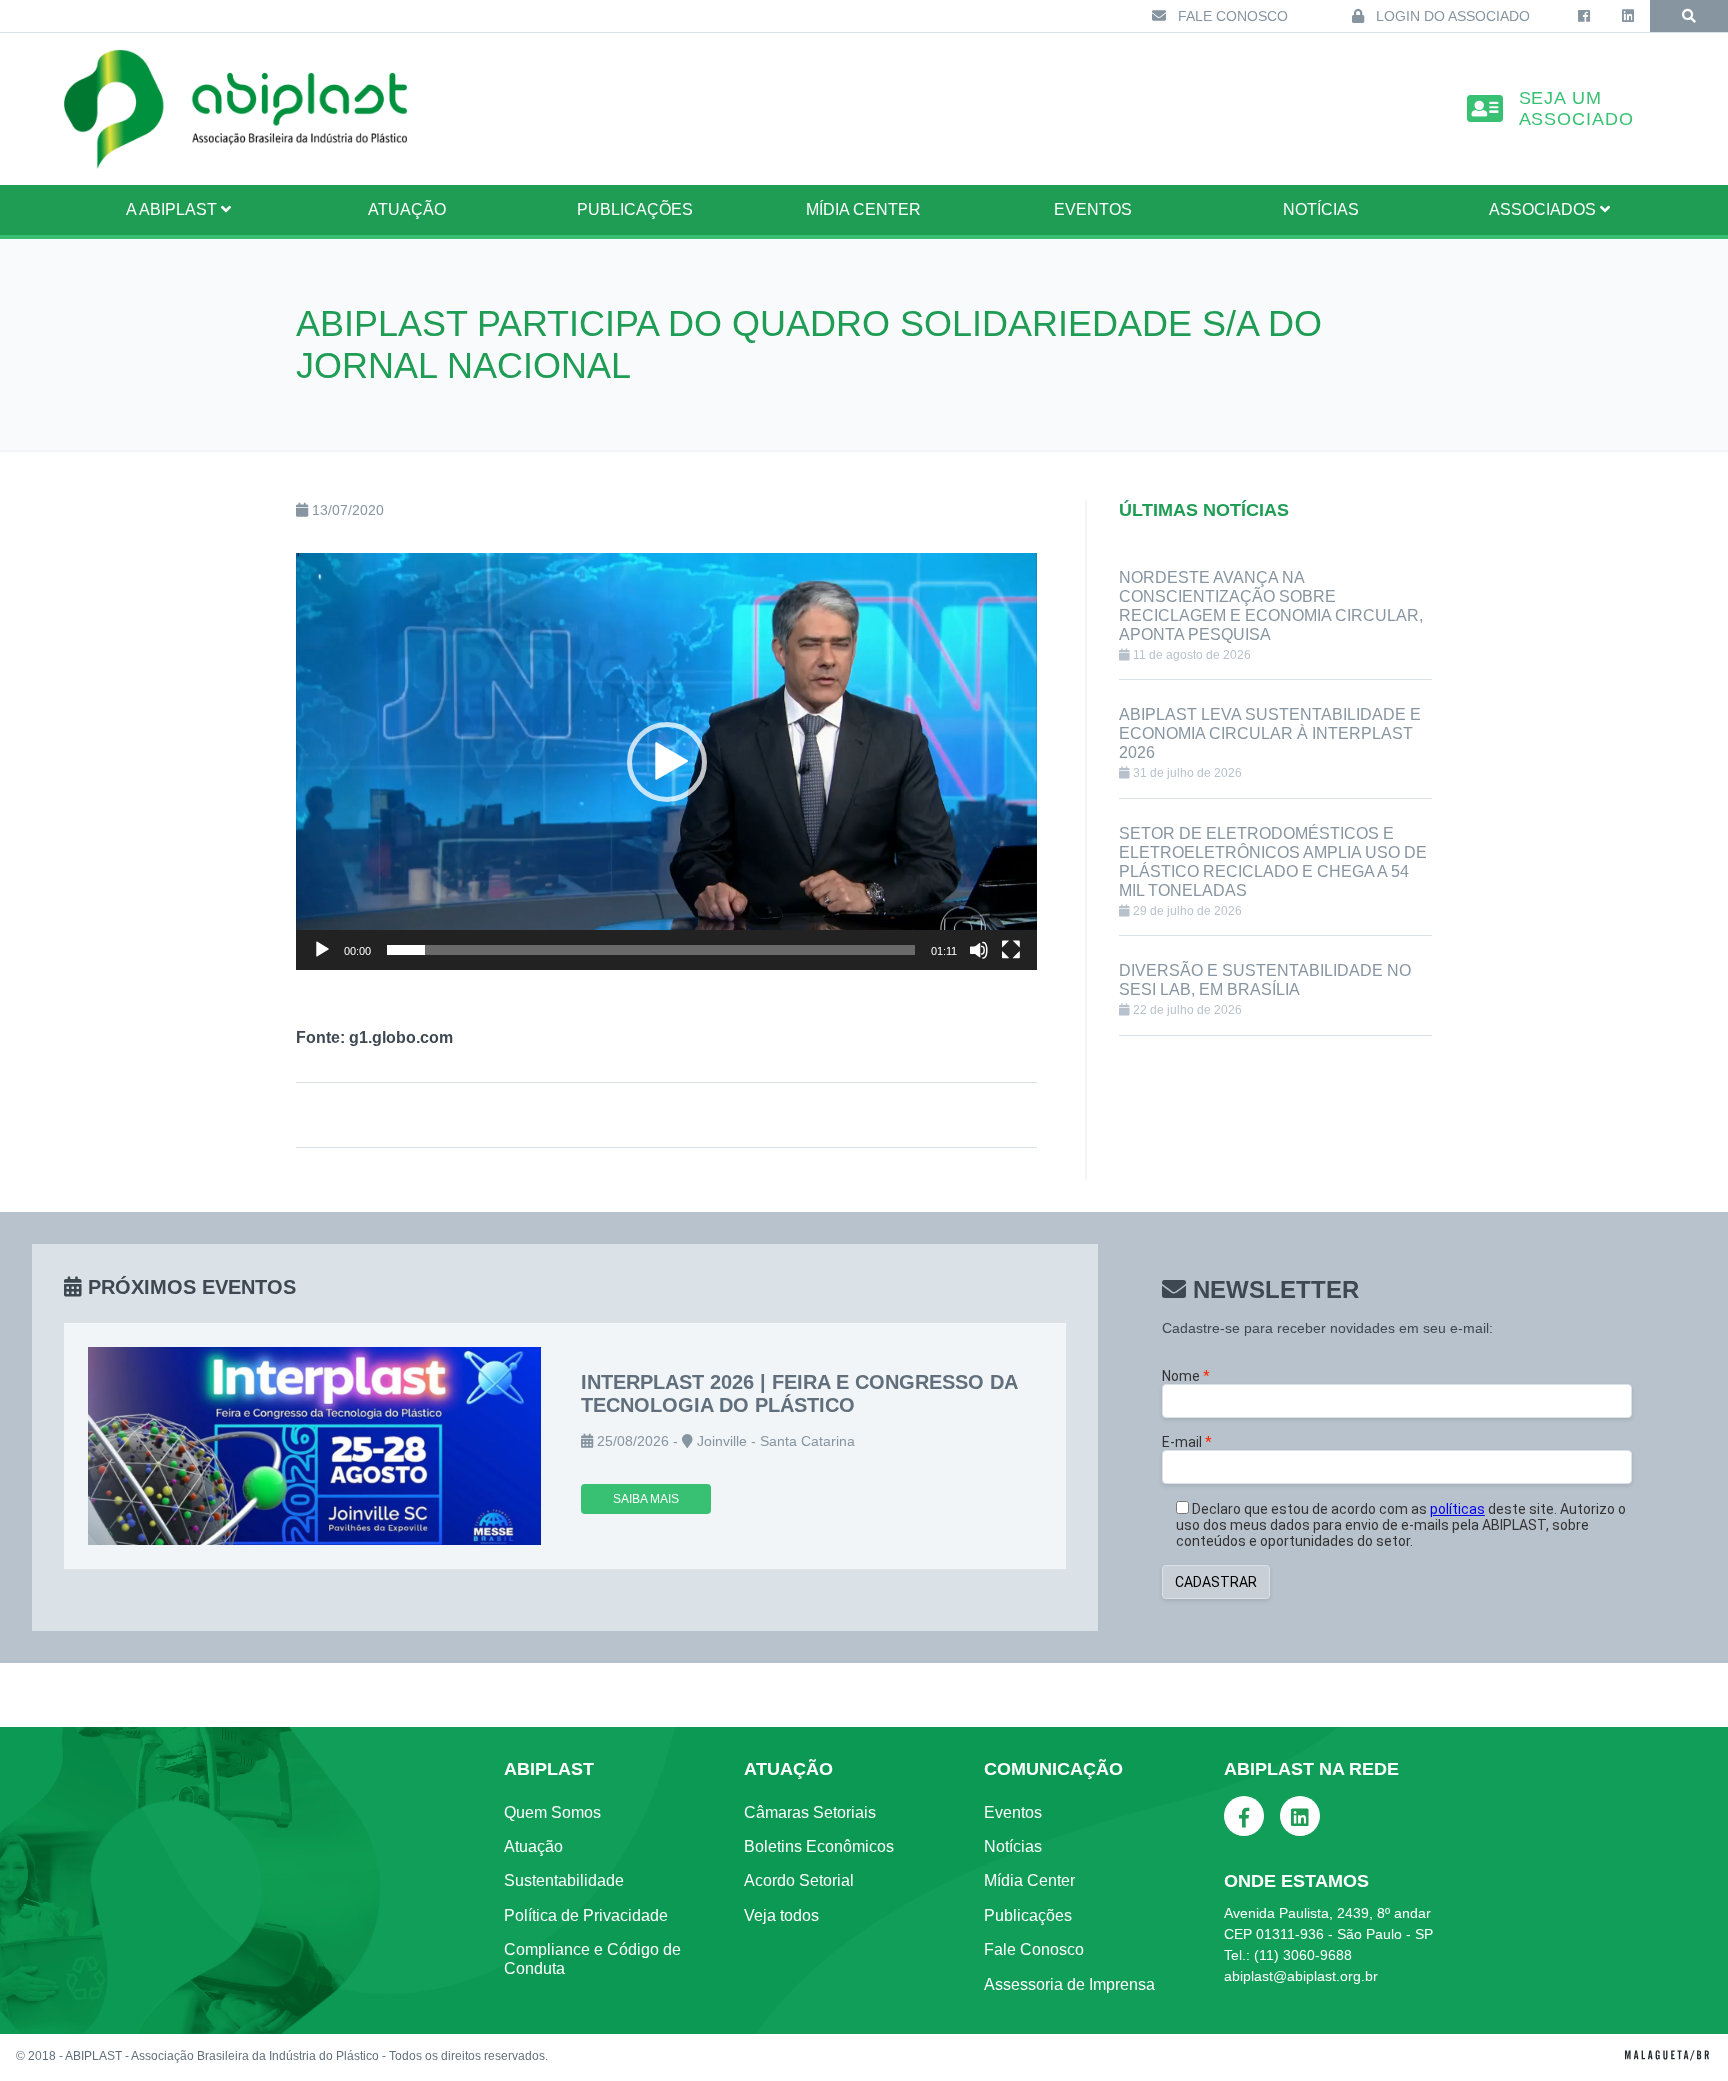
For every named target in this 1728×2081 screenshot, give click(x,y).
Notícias (1321, 209)
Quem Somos (552, 1812)
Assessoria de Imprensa (1069, 1984)
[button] (667, 762)
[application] (666, 761)
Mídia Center (863, 209)
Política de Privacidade (586, 1915)
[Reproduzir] (322, 950)
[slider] (651, 950)
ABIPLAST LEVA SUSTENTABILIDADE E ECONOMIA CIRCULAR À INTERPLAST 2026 (1270, 733)
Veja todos (781, 1915)
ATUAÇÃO (407, 209)
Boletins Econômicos (819, 1846)
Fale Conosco (1231, 16)
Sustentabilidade (564, 1880)
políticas (1457, 1509)
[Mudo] (979, 950)
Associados (1544, 209)
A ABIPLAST (173, 209)
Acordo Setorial (799, 1880)
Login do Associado (1451, 16)
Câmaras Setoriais (810, 1812)
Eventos (1093, 209)
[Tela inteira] (1011, 950)
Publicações (635, 209)
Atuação (533, 1846)
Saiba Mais (646, 1499)
